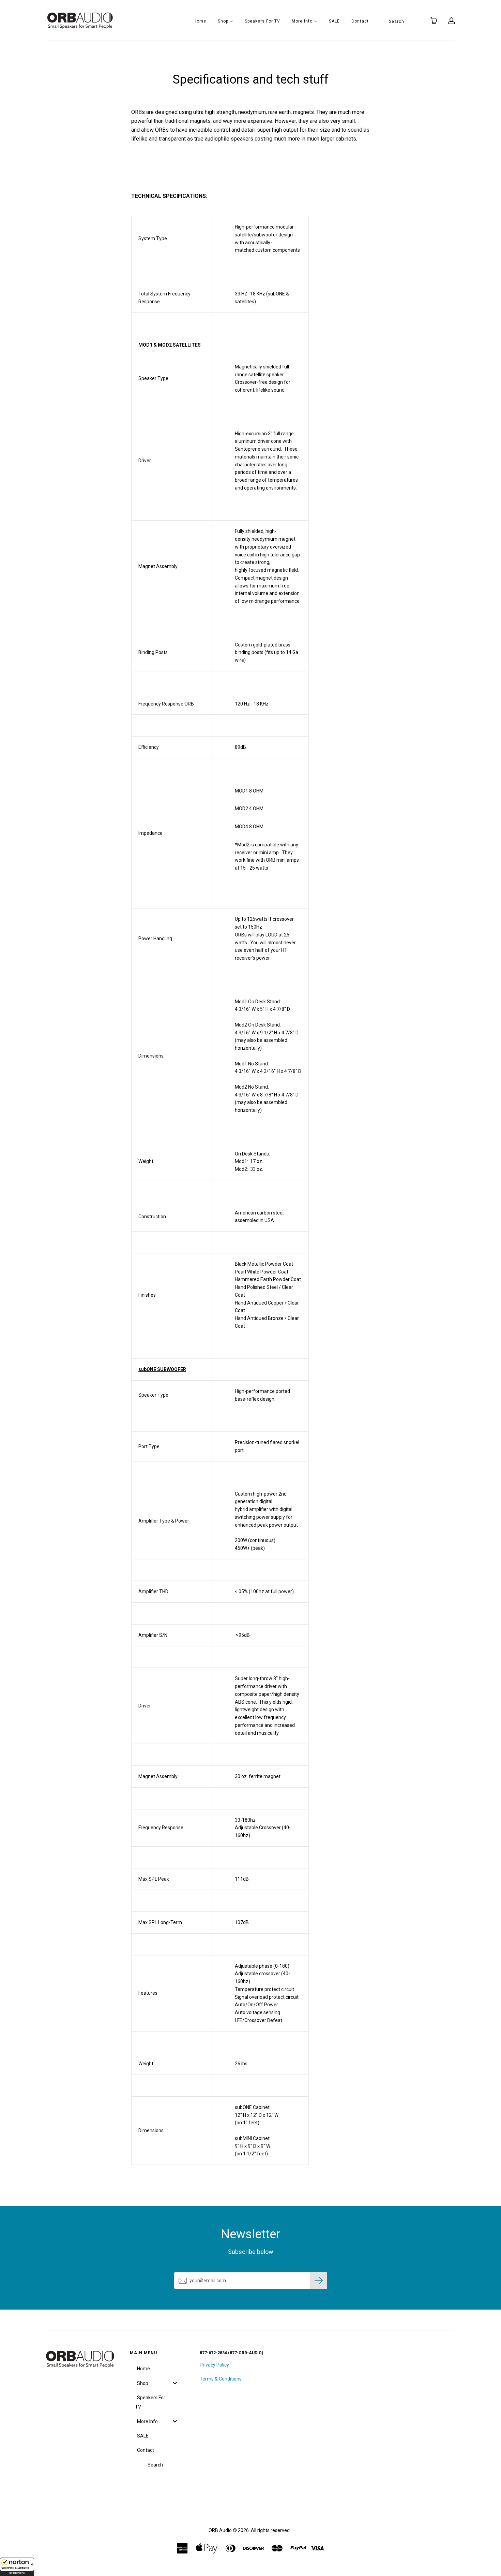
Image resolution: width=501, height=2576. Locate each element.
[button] (17, 2567)
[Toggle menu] (175, 2383)
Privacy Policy (214, 2365)
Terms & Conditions (221, 2379)
